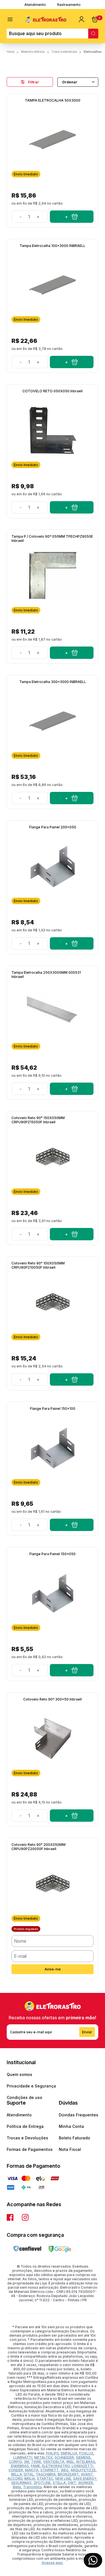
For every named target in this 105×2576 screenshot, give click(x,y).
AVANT (87, 2474)
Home (11, 52)
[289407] (72, 1089)
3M (26, 2462)
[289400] (72, 1379)
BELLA (17, 2474)
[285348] (72, 1670)
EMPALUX (69, 2453)
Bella (17, 2487)
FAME (35, 2466)
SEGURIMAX (21, 2483)
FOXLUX (86, 2453)
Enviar (87, 2032)
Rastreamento (69, 5)
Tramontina (32, 2487)
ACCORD (15, 2478)
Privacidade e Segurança (31, 2086)
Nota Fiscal (70, 2149)
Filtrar (33, 82)
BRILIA (30, 2478)
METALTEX (43, 2457)
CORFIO (15, 2462)
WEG (65, 2470)
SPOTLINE (42, 2483)
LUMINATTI (23, 2457)
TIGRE (36, 2462)
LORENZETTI (82, 2466)
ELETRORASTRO (56, 2466)
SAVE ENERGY (85, 2478)
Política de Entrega (25, 2126)
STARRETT (50, 2470)
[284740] (72, 798)
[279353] (72, 1816)
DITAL (29, 2474)
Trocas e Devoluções (27, 2138)
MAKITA (32, 2470)
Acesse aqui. (53, 2563)
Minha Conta (71, 2126)
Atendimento (35, 5)
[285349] (72, 1525)
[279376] (72, 217)
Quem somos (19, 2074)
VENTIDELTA (54, 2462)
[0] (95, 19)
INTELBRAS (86, 2462)
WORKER (86, 2483)
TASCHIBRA (46, 2474)
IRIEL (70, 2462)
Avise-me (53, 1969)
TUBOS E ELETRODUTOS (64, 52)
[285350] (72, 943)
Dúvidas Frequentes (79, 2115)
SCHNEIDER (64, 2457)
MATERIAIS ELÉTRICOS (33, 52)
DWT (72, 2483)
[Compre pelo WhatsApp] (93, 2560)
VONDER (16, 2470)
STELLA (59, 2483)
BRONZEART (68, 2474)
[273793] (72, 507)
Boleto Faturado (74, 2138)
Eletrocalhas (93, 52)
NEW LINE (63, 2478)
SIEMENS (83, 2457)
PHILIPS (52, 2453)
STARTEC (45, 2478)
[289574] (72, 653)
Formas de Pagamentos (30, 2149)
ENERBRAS (20, 2466)
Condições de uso (25, 2097)
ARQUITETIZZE (83, 2470)
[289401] (72, 1234)
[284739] (72, 362)
